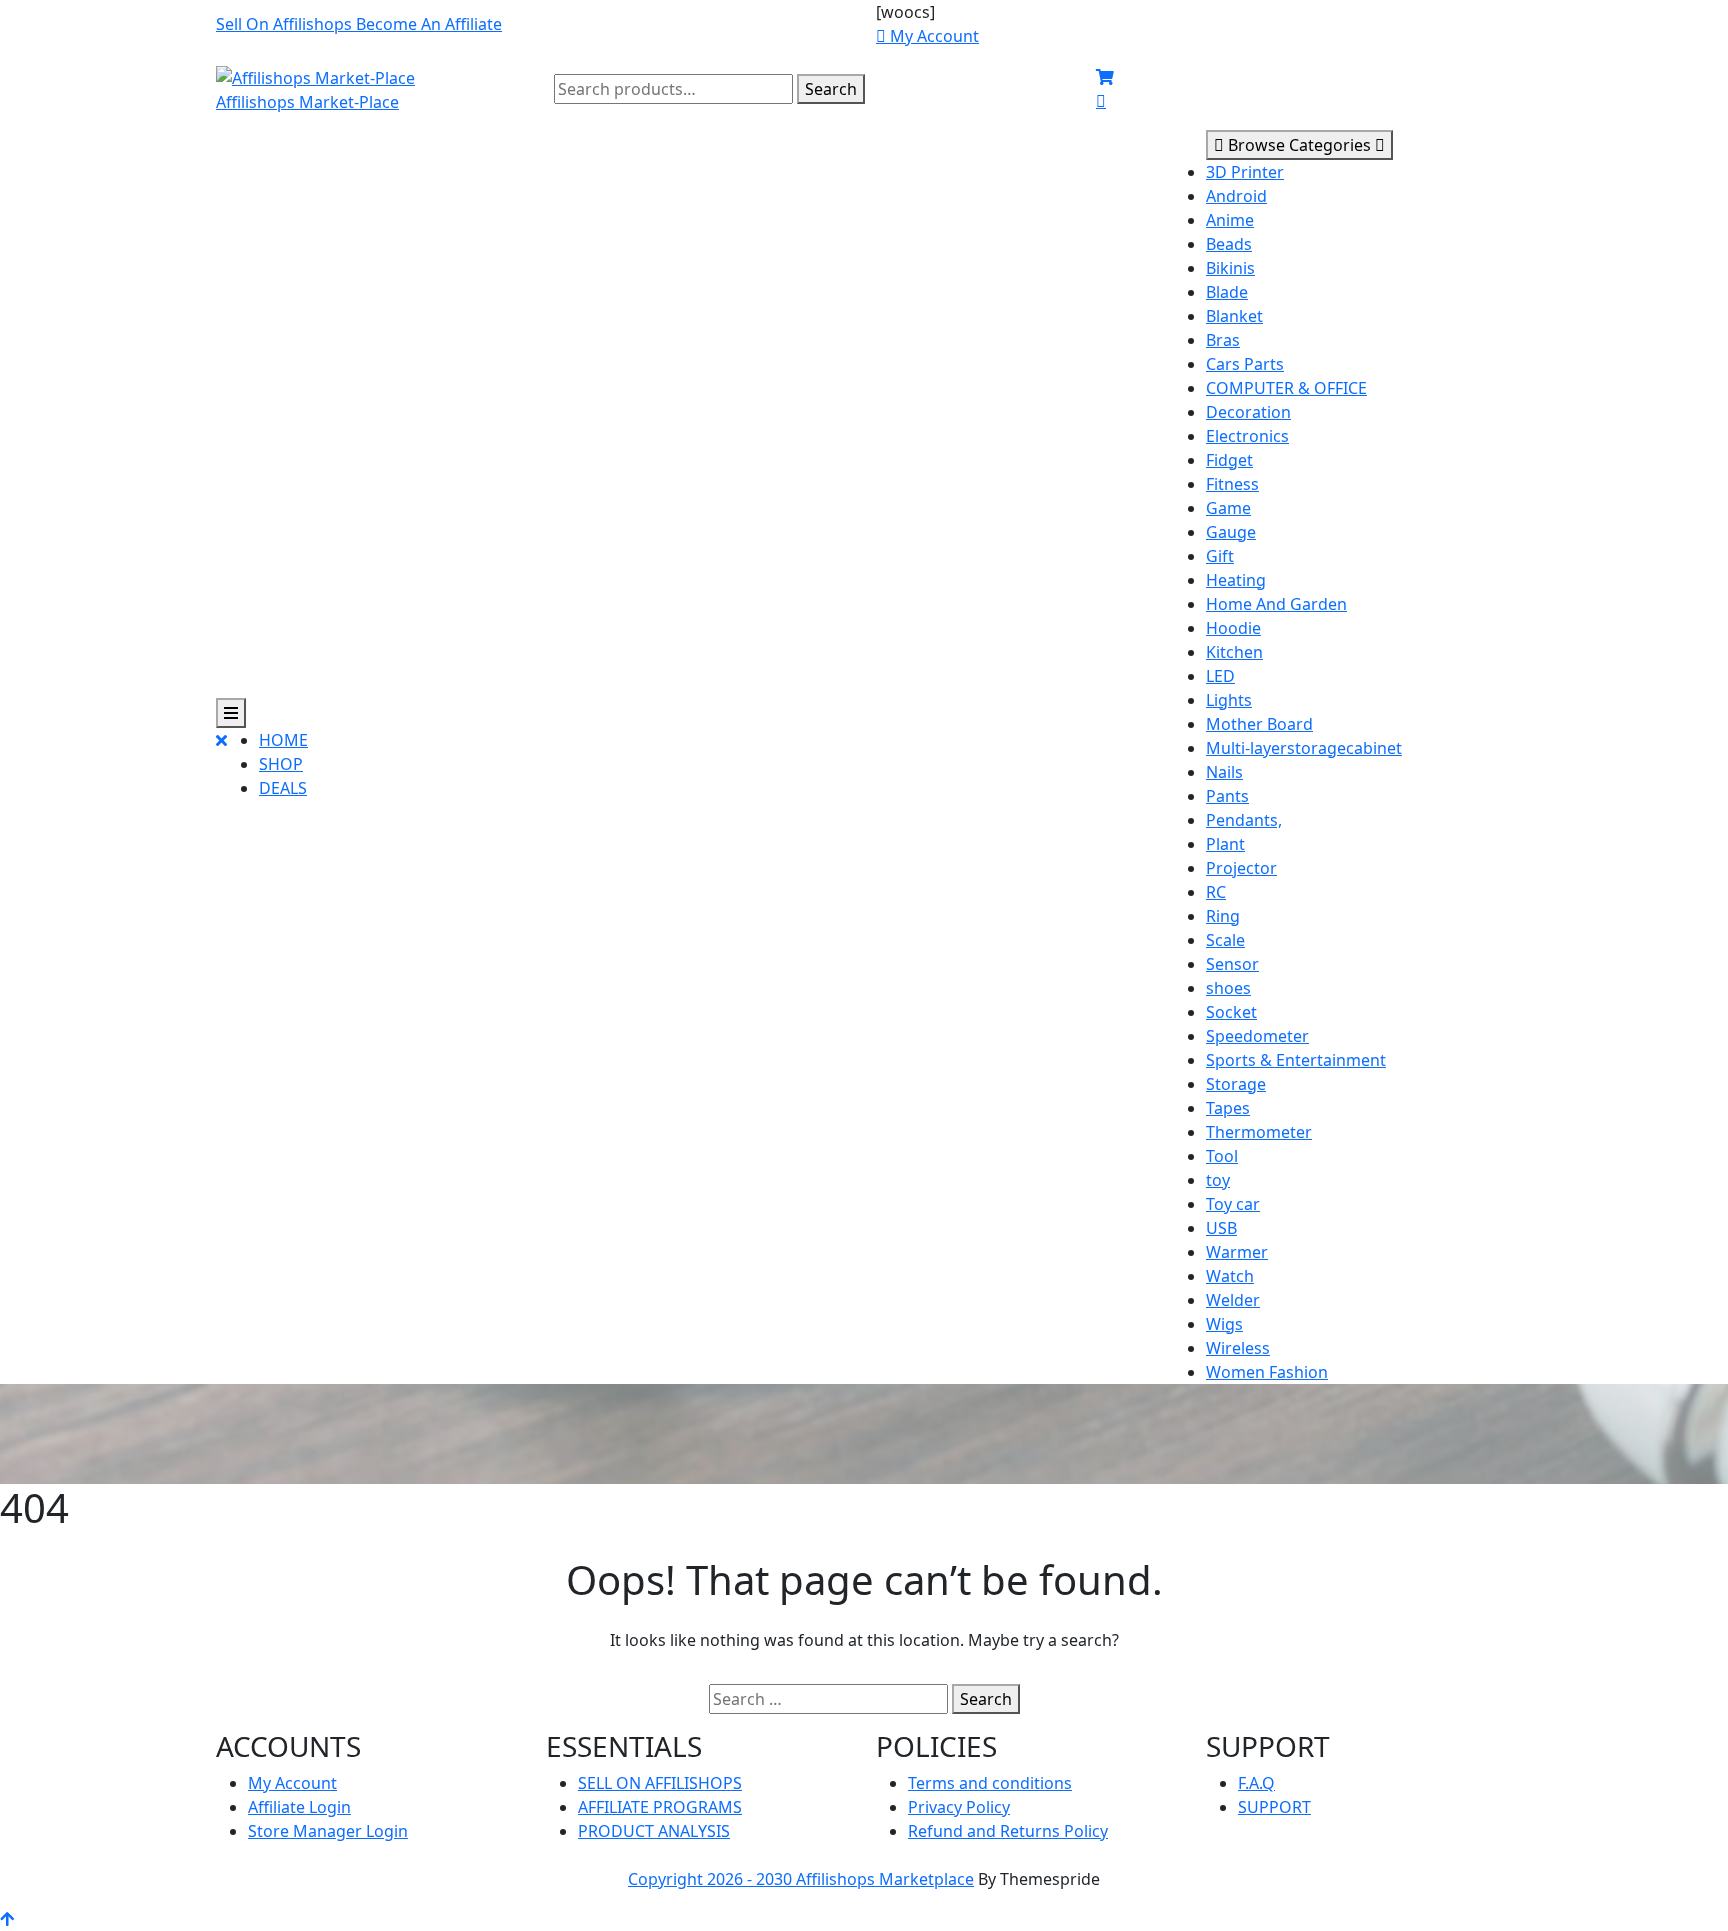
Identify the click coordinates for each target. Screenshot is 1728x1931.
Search (831, 89)
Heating (1236, 580)
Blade (1227, 292)
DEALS (283, 788)
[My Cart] (1105, 77)
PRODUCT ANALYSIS (654, 1831)
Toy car (1233, 1204)
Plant (1225, 844)
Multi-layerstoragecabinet (1304, 748)
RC (1216, 892)
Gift (1220, 556)
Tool (1222, 1156)
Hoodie (1233, 628)
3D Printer (1245, 172)
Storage (1236, 1084)
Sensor (1232, 964)
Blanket (1234, 316)
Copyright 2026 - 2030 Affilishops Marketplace (801, 1879)
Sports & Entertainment (1296, 1060)
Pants (1227, 796)
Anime (1230, 220)
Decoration (1248, 412)
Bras (1223, 340)
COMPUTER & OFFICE (1286, 388)
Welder (1233, 1300)
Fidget (1229, 460)
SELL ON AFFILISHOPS (660, 1783)
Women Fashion (1267, 1372)
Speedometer (1257, 1036)
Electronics (1247, 436)
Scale (1225, 940)
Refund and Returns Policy (1008, 1831)
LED (1220, 676)
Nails (1224, 772)
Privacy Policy (959, 1807)
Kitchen (1234, 652)
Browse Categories (1299, 145)
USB (1221, 1228)
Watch (1230, 1276)
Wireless (1238, 1348)
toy (1218, 1180)
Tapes (1228, 1108)
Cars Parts (1245, 364)
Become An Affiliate (429, 24)
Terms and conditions (990, 1783)
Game (1228, 508)
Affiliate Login (299, 1807)
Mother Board (1259, 724)
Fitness (1232, 484)
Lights (1229, 700)
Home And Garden (1276, 604)
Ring (1223, 916)
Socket (1231, 1012)
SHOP (281, 764)
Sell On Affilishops (286, 24)
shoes (1228, 988)
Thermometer (1259, 1132)
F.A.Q (1256, 1783)
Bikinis (1230, 268)
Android (1236, 196)
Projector (1241, 868)
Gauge (1231, 532)
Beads (1229, 244)
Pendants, (1244, 820)
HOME (283, 740)
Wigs (1224, 1324)
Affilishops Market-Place (307, 102)
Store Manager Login (328, 1831)
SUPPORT (1274, 1807)
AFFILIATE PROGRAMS (660, 1807)
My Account (292, 1783)
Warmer (1237, 1252)
